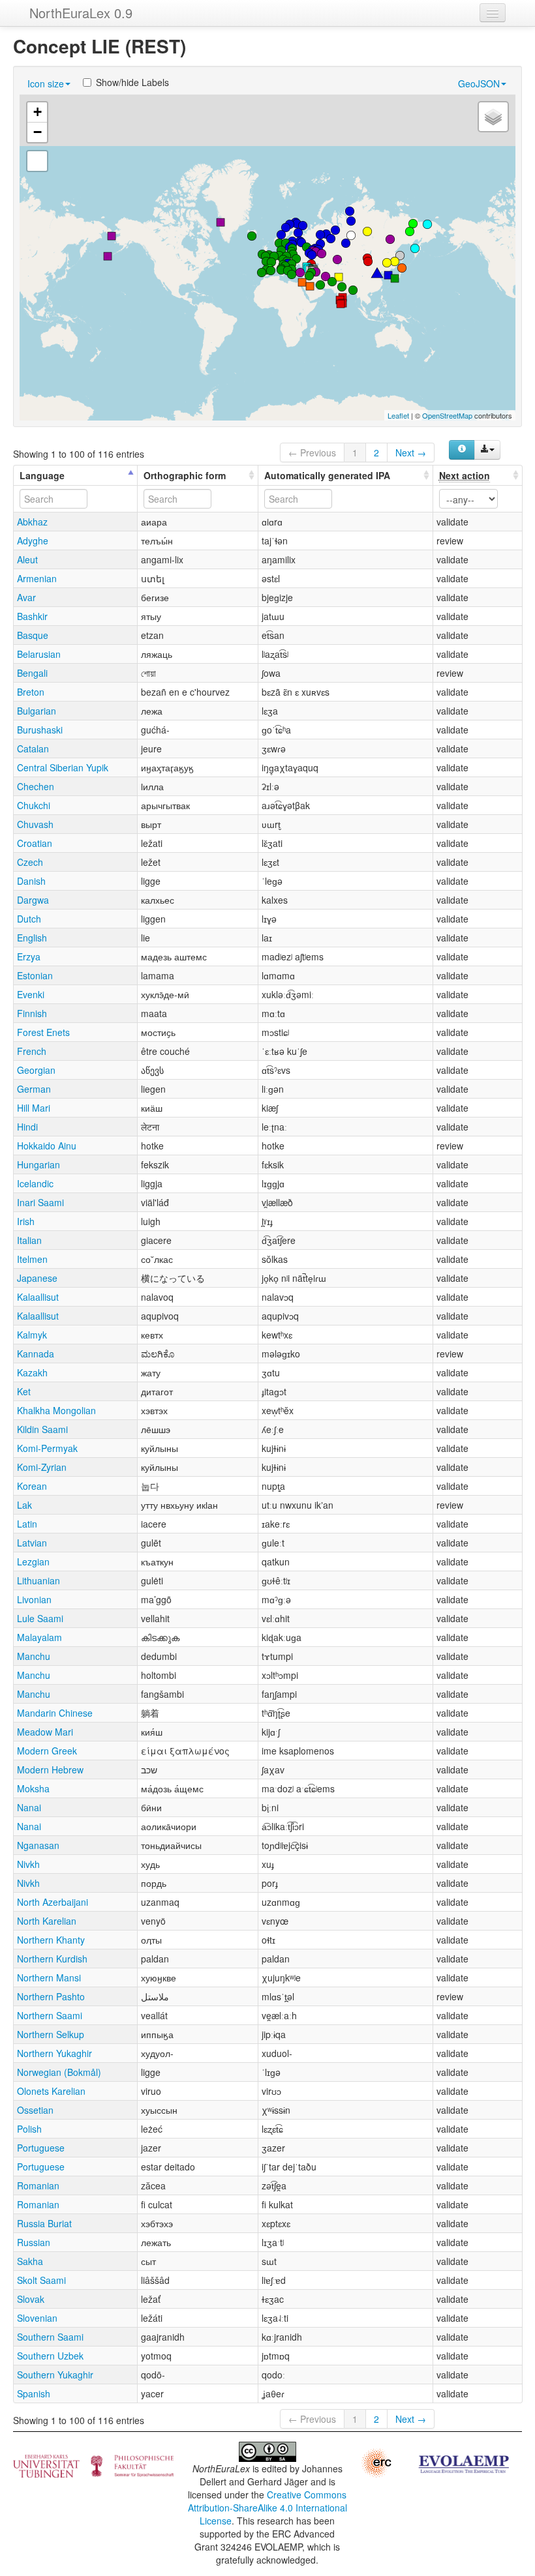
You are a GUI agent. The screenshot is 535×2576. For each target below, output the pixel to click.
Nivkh (28, 1864)
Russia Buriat (44, 2223)
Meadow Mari (45, 1732)
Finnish (32, 1013)
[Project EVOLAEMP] (463, 2463)
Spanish (34, 2393)
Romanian (38, 2185)
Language (42, 475)
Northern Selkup (51, 2034)
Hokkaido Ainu (47, 1146)
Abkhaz (32, 522)
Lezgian (33, 1562)
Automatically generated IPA (327, 475)
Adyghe (33, 540)
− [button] (38, 132)
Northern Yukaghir (54, 2053)
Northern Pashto (51, 1996)
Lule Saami (40, 1618)
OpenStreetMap (447, 415)
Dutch (29, 919)
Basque (33, 635)
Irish (26, 1221)
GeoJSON (479, 83)
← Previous (312, 452)
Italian (29, 1240)
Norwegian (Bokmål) (59, 2072)
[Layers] (493, 117)
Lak (24, 1505)
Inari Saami (40, 1202)
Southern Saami (50, 2337)
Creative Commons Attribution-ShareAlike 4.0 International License (267, 2508)
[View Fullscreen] (37, 161)
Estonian (35, 975)
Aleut (27, 559)
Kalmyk (32, 1335)
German (34, 1089)
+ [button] (38, 112)
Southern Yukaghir (55, 2375)
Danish (31, 881)
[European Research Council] (376, 2461)
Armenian (37, 578)
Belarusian (39, 654)
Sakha (30, 2261)
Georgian (36, 1070)
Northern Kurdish (52, 1959)
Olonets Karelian (51, 2091)
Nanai (29, 1807)
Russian (34, 2242)
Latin (27, 1524)
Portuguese (41, 2148)
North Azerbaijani (53, 1902)
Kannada (36, 1354)
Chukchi (34, 805)
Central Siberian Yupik (63, 767)
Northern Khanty (51, 1940)
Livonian (34, 1599)
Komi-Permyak (47, 1448)
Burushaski (40, 730)
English (32, 938)
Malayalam (39, 1637)
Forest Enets (43, 1032)
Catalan (33, 748)
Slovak (31, 2299)
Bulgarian (37, 711)
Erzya (29, 956)
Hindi (27, 1127)
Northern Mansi (49, 1977)
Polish (29, 2129)
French (32, 1051)
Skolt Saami (41, 2280)
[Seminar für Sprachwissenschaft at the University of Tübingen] (93, 2465)
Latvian (32, 1543)
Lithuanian (38, 1580)
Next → (411, 452)
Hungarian (38, 1164)
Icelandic (35, 1183)
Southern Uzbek (50, 2356)
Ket (24, 1391)
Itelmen (32, 1259)
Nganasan (38, 1845)
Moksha (33, 1788)
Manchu (34, 1656)
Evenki (31, 994)
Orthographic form (185, 475)
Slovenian (37, 2318)
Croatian (35, 843)
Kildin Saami (42, 1429)
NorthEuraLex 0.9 (81, 13)
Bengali (32, 673)
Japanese (37, 1278)
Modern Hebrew (50, 1769)
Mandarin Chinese (55, 1713)
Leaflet (398, 415)
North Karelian (47, 1921)
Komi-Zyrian (42, 1467)
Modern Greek (47, 1751)
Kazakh (32, 1372)
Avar (26, 597)
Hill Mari (34, 1108)
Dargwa (33, 900)
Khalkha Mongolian (56, 1410)
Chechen (36, 786)
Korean (32, 1486)
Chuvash (35, 824)
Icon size (46, 83)
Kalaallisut (38, 1297)
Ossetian (35, 2110)
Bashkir (32, 616)
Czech (30, 862)
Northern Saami (50, 2015)
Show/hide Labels (132, 82)
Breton (31, 692)
